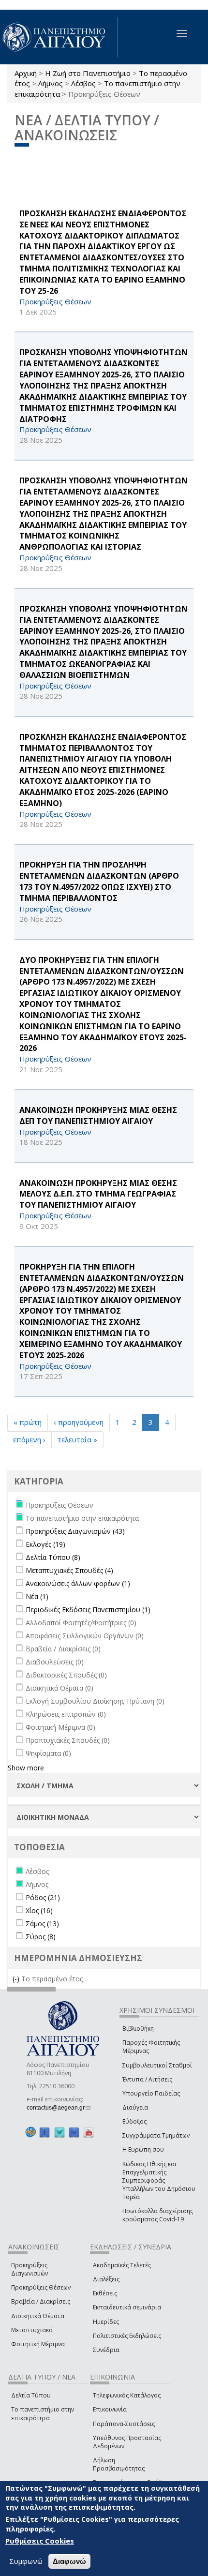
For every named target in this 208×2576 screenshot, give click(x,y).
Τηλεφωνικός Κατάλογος (127, 2395)
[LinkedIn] (74, 2132)
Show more (26, 1768)
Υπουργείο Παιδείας (151, 2093)
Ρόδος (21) (43, 1897)
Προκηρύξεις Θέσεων (41, 2287)
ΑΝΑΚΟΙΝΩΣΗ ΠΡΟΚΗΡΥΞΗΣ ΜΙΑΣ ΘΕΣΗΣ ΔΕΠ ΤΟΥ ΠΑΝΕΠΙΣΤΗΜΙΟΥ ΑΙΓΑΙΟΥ (98, 1116)
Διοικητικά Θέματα (38, 2316)
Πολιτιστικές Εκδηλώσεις (127, 2336)
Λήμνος (51, 83)
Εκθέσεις (105, 2293)
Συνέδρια (106, 2350)
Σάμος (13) (42, 1924)
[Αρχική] (59, 37)
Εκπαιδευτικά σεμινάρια (127, 2307)
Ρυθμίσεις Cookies (40, 2541)
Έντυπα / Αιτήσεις (147, 2079)
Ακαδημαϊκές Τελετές (122, 2265)
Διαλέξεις (106, 2279)
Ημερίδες (106, 2322)
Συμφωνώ (26, 2561)
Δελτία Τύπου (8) (53, 1557)
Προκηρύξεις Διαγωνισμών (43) (75, 1531)
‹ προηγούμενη (79, 1422)
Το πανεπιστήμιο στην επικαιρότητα (43, 2413)
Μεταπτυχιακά (32, 2330)
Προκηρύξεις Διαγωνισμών (30, 2269)
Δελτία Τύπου (31, 2395)
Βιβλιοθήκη (138, 2029)
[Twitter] (59, 2132)
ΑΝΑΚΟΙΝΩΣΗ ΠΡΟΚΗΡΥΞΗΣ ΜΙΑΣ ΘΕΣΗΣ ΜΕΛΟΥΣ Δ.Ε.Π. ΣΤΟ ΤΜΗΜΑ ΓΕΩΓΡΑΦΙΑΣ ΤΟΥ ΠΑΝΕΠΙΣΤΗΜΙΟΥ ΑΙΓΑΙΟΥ (98, 1194)
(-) (17, 1979)
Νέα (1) (37, 1596)
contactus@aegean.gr (59, 2108)
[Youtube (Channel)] (89, 2132)
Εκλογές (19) (45, 1544)
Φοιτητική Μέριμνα (38, 2344)
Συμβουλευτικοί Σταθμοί (157, 2065)
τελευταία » (77, 1439)
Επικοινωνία (110, 2409)
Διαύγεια (135, 2107)
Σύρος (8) (41, 1937)
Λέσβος (83, 83)
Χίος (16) (39, 1910)
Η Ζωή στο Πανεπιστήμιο (88, 73)
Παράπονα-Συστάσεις (124, 2424)
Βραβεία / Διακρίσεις (41, 2301)
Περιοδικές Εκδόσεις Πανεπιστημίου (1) (88, 1610)
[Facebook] (45, 2132)
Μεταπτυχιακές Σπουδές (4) (69, 1570)
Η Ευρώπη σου (143, 2149)
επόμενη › (29, 1439)
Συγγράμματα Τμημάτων (156, 2135)
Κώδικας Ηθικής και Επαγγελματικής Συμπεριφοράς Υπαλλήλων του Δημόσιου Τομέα (159, 2181)
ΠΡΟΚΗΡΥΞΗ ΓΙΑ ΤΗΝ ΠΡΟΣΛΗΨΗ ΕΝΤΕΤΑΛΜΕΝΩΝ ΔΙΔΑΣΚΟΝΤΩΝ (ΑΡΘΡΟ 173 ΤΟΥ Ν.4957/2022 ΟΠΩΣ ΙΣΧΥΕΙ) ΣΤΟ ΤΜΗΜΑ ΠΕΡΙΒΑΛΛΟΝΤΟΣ (99, 881)
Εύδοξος (134, 2121)
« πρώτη (28, 1422)
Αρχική (26, 73)
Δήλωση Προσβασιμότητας (119, 2464)
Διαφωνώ (69, 2561)
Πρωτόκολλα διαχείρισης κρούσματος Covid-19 (158, 2215)
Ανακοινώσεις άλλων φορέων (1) (78, 1583)
